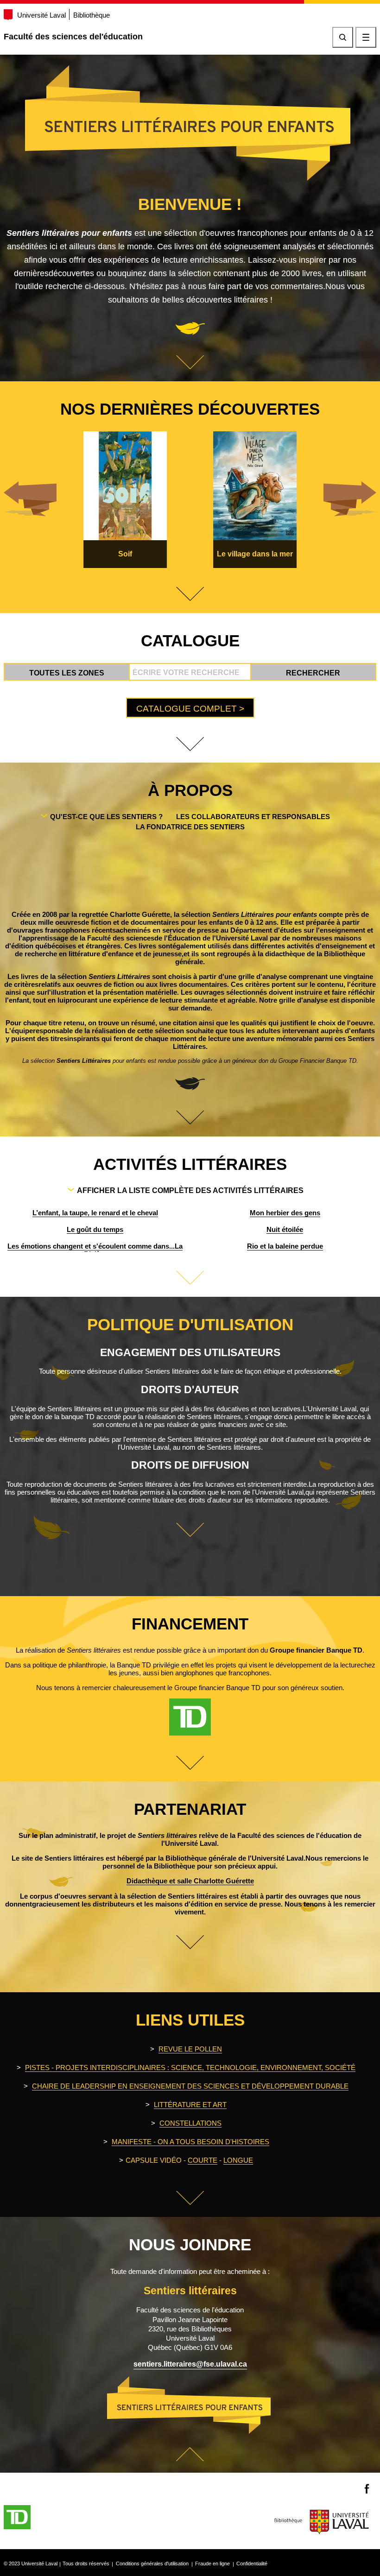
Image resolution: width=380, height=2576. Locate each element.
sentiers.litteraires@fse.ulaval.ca (190, 2364)
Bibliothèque (92, 15)
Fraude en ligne (212, 2563)
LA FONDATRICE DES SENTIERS (190, 827)
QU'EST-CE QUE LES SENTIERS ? (106, 817)
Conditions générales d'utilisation (152, 2563)
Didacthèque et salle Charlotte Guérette (190, 1881)
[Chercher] (343, 37)
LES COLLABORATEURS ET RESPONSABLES (253, 817)
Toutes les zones (67, 673)
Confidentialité (252, 2563)
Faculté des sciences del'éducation (73, 37)
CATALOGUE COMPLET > (190, 709)
